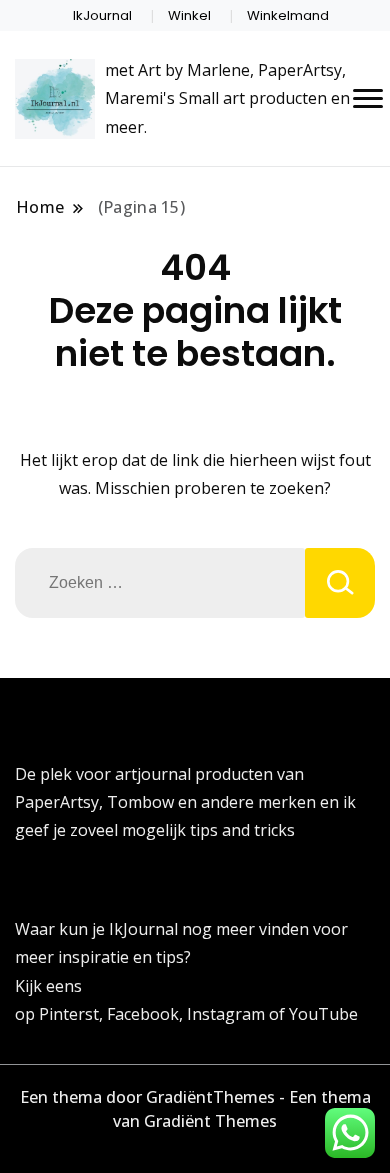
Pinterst (69, 1014)
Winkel (189, 15)
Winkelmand (288, 15)
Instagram (228, 1014)
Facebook (143, 1014)
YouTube (323, 1014)
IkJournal (102, 15)
